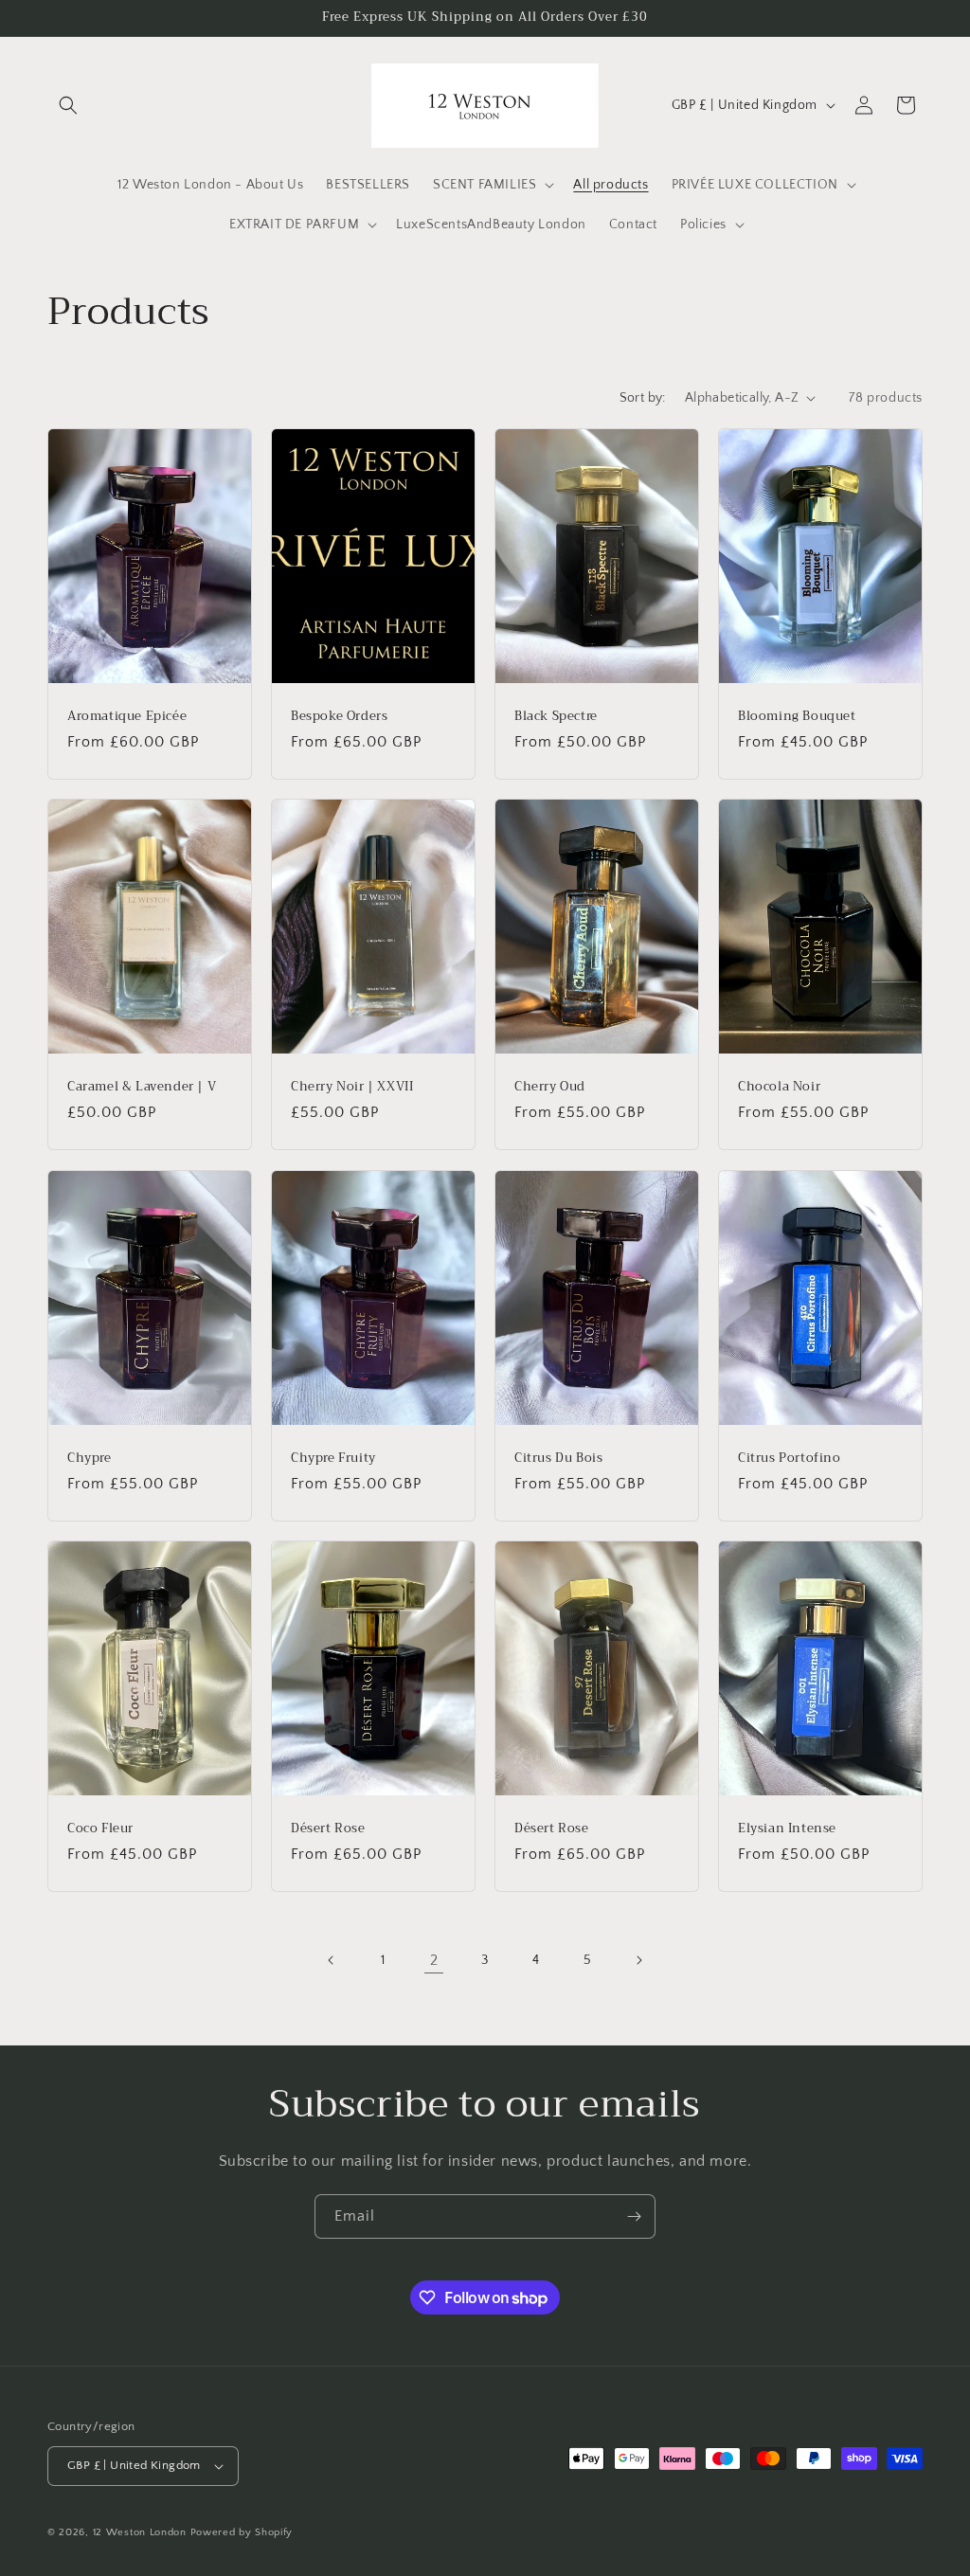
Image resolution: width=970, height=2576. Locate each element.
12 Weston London (140, 2532)
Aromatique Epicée (127, 716)
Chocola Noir (779, 1087)
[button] (68, 105)
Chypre (90, 1458)
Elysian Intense (787, 1829)
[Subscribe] (634, 2216)
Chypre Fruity (333, 1458)
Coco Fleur (100, 1829)
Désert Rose (328, 1829)
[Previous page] (332, 1960)
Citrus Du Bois (558, 1458)
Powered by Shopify (242, 2532)
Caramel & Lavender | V (142, 1087)
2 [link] (434, 1960)
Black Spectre (556, 716)
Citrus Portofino (790, 1458)
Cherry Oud (550, 1087)
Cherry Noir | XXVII (352, 1087)
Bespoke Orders (339, 716)
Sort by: (643, 398)
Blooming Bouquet (797, 716)
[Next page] (638, 1960)
